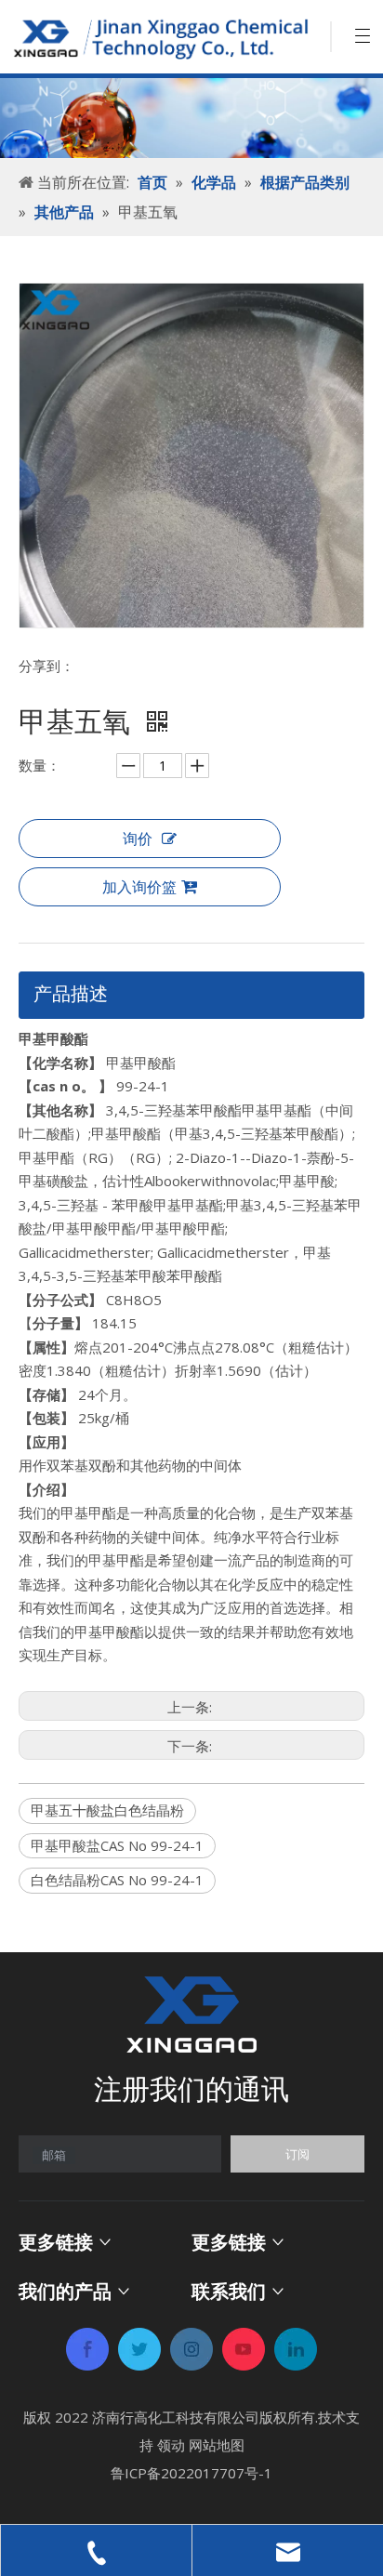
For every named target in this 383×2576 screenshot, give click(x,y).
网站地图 (217, 2445)
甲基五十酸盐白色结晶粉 (107, 1810)
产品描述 (71, 993)
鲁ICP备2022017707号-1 (191, 2473)
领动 (171, 2445)
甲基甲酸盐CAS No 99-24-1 (117, 1845)
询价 (138, 839)
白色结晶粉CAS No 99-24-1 (117, 1880)
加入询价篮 (139, 887)
